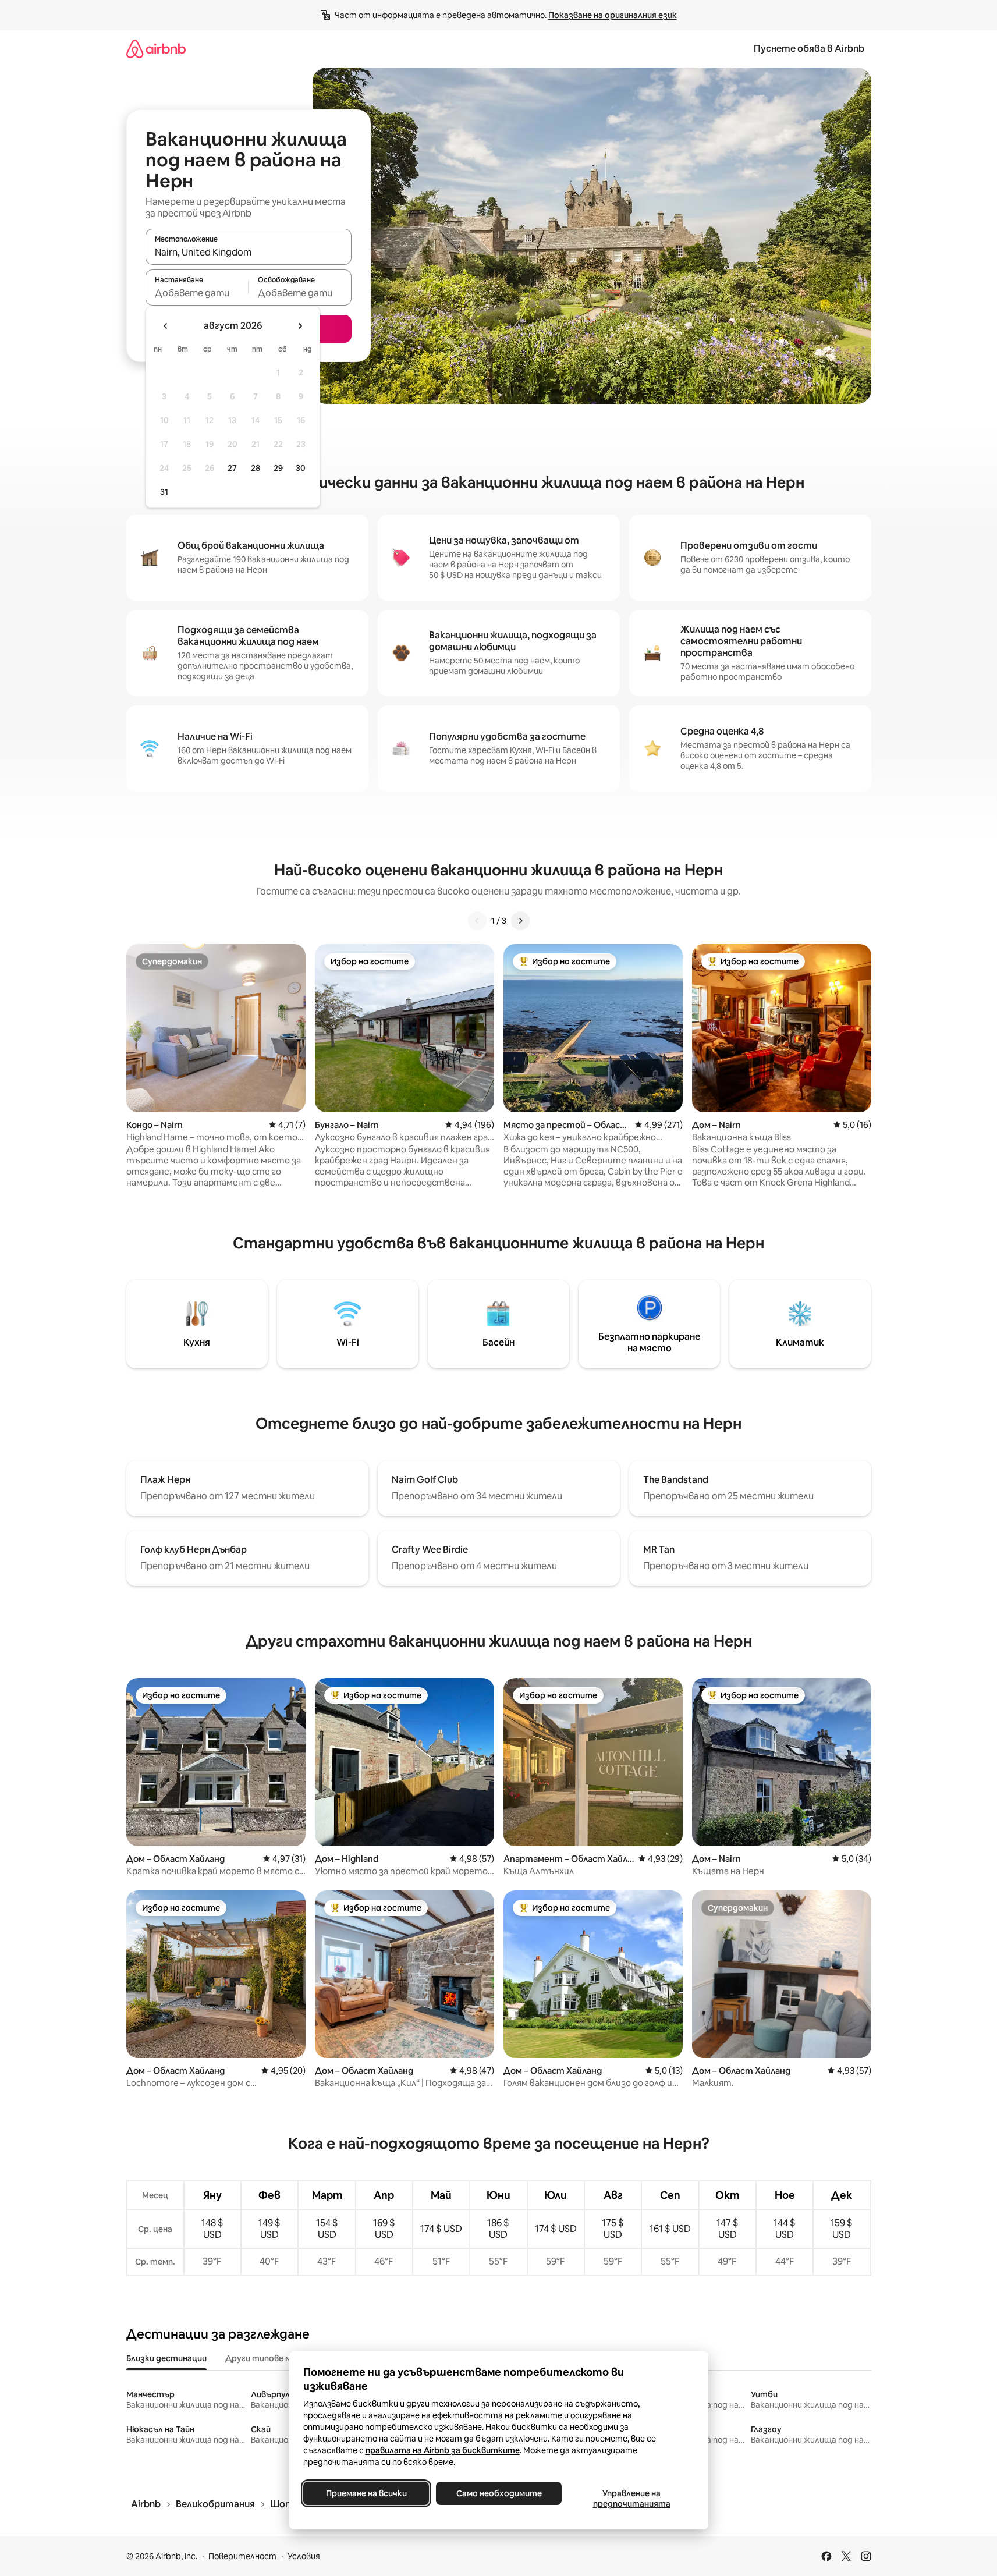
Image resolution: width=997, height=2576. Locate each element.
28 (256, 468)
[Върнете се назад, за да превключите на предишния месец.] (166, 326)
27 (232, 468)
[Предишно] (477, 921)
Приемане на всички (366, 2493)
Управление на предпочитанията (631, 2499)
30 (301, 468)
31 (164, 492)
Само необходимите (498, 2493)
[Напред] (520, 921)
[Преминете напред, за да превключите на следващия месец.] (300, 326)
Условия (304, 2556)
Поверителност (242, 2556)
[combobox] (249, 252)
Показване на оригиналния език (613, 15)
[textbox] (197, 293)
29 (278, 468)
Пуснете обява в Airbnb (809, 49)
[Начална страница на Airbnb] (156, 49)
